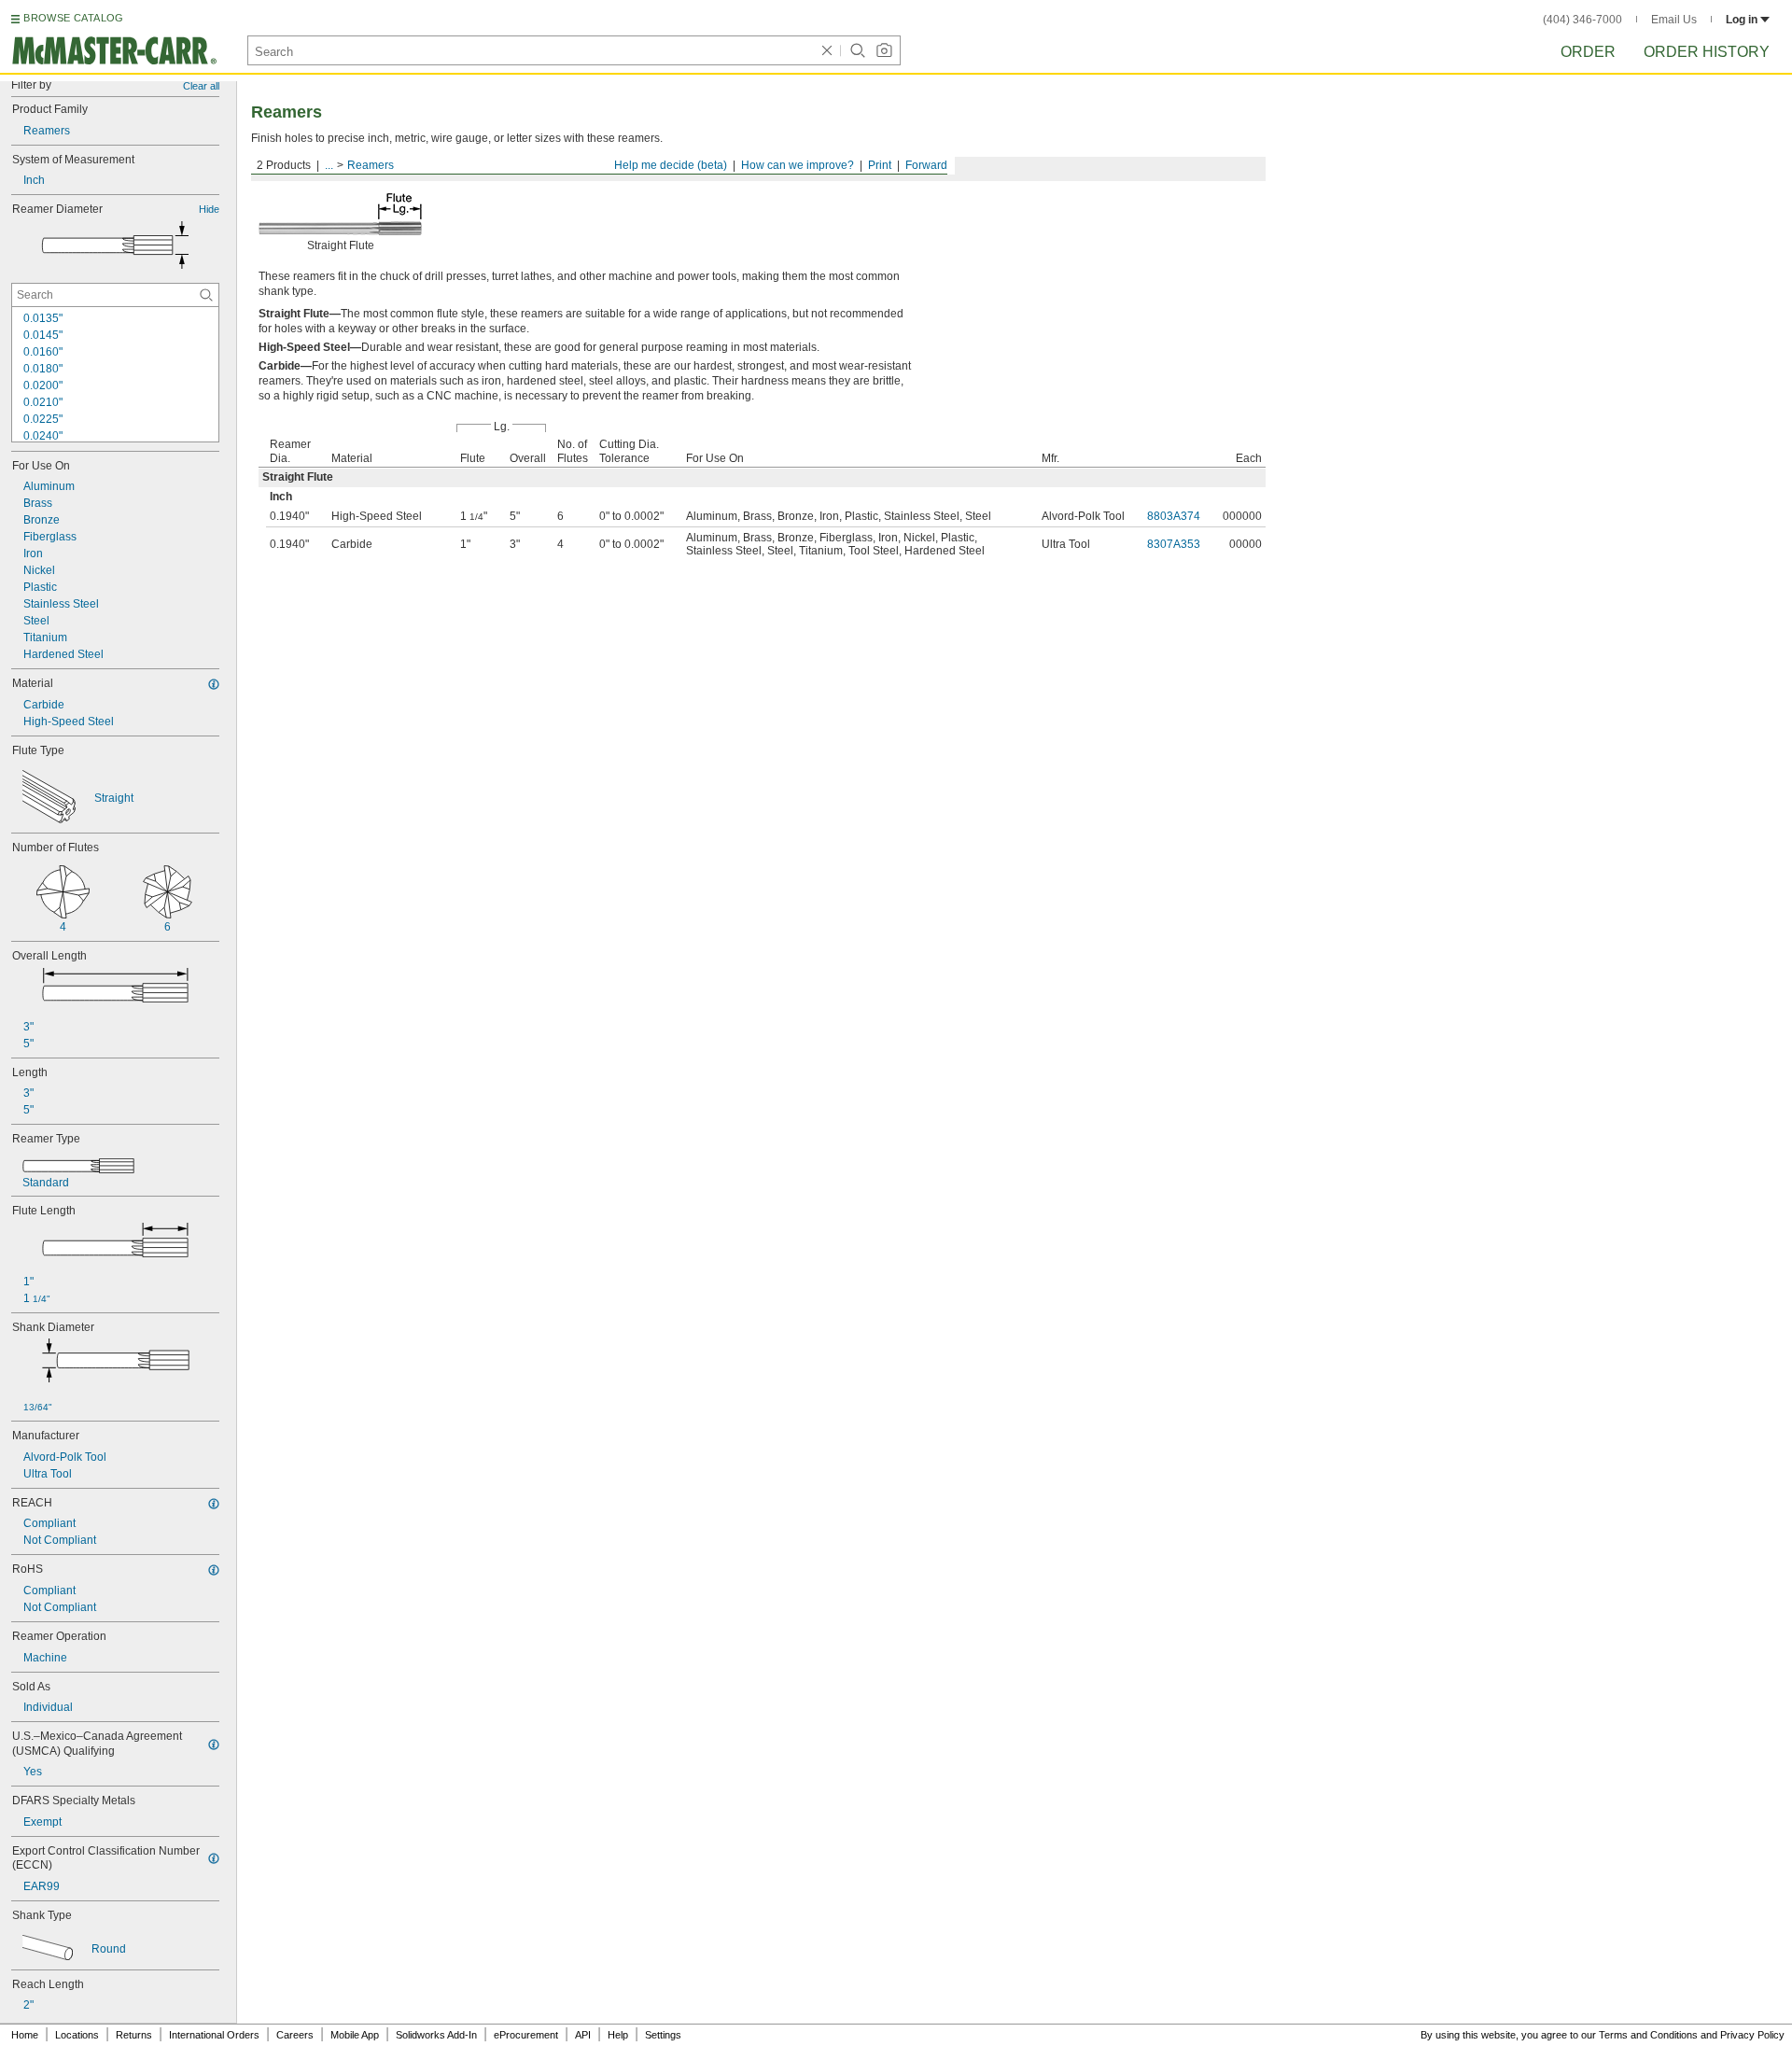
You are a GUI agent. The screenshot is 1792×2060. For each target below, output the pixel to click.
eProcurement (526, 2035)
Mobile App (355, 2035)
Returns (134, 2035)
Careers (295, 2035)
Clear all (201, 86)
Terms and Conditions (1648, 2035)
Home (25, 2035)
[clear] (827, 50)
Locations (77, 2035)
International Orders (214, 2035)
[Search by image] (884, 50)
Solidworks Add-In (436, 2035)
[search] (206, 295)
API (583, 2035)
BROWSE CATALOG (73, 18)
